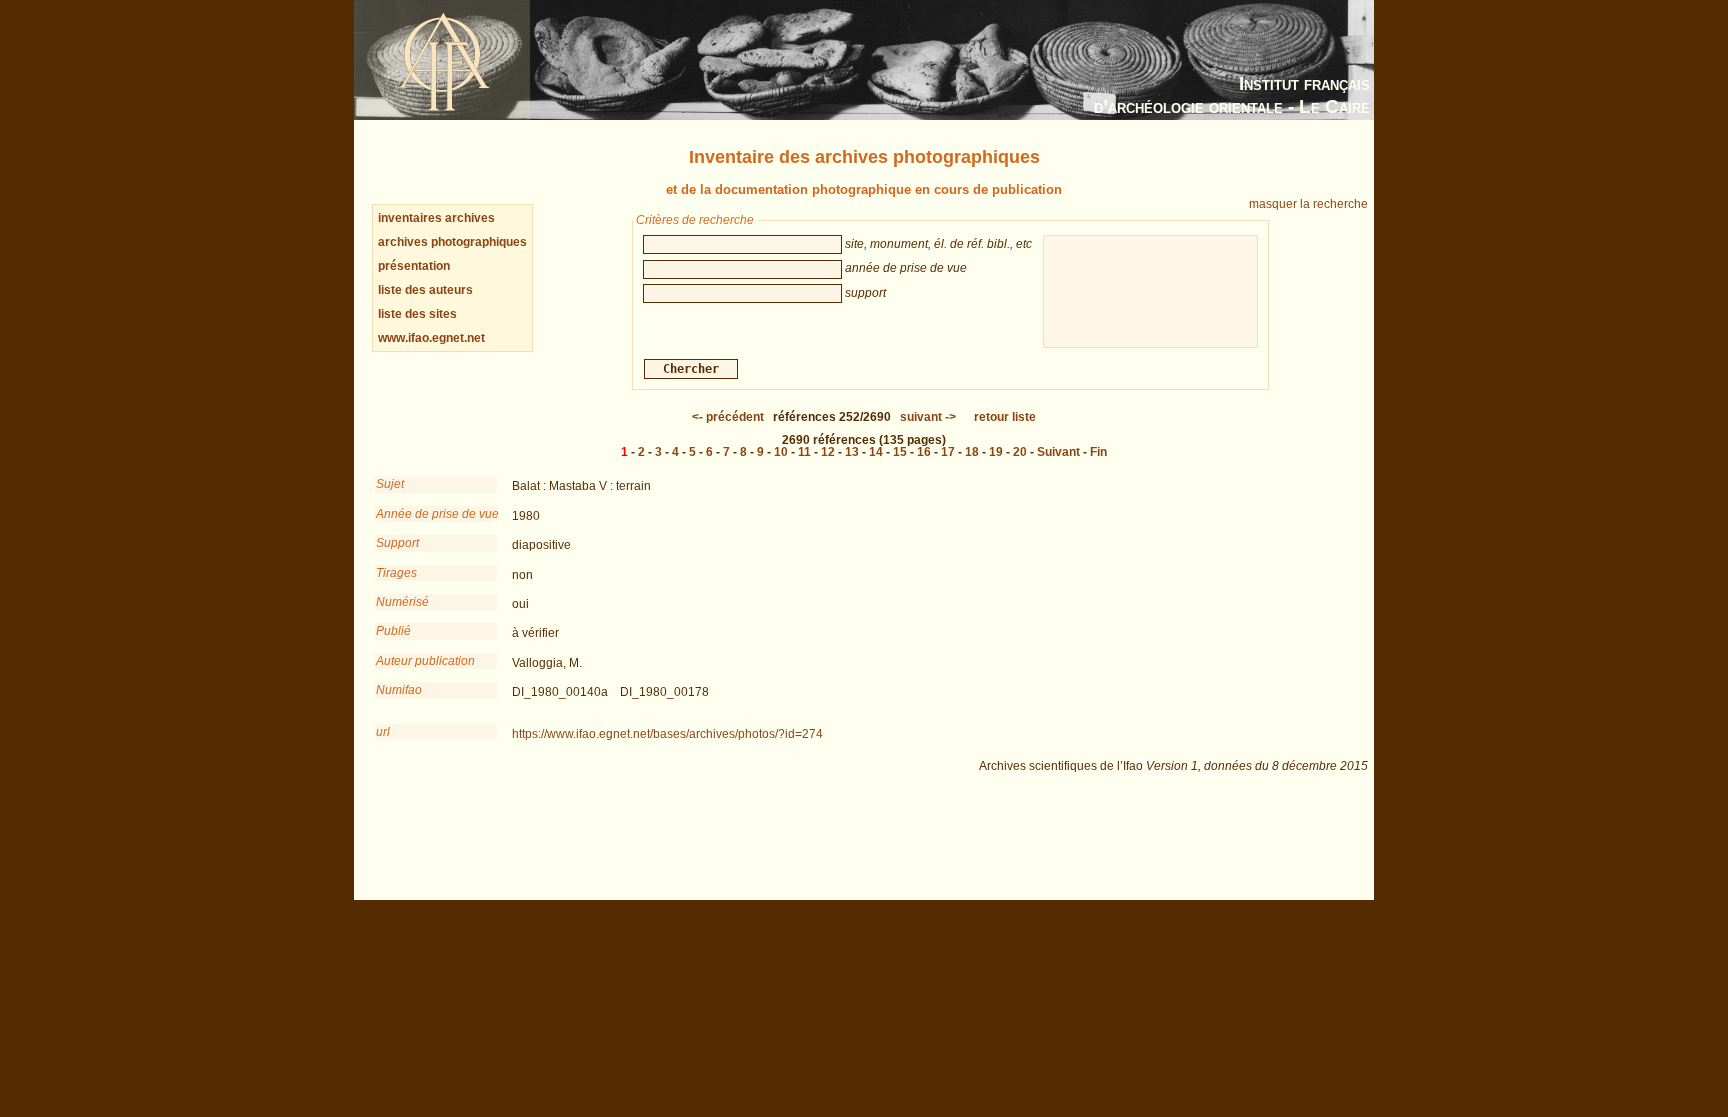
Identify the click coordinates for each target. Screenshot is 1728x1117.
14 (876, 452)
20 (1020, 452)
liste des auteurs (425, 290)
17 (948, 452)
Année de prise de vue (436, 514)
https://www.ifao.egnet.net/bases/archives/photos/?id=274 (667, 734)
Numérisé (402, 602)
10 (781, 452)
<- (728, 417)
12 (828, 452)
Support (397, 543)
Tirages (396, 573)
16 (924, 452)
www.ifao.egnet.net (431, 338)
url (383, 732)
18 (972, 452)
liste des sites (417, 314)
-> (928, 417)
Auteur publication (425, 661)
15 (900, 452)
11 (804, 452)
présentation (414, 266)
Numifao (399, 690)
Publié (393, 631)
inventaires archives (436, 218)
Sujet (390, 484)
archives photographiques (452, 242)
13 (852, 452)
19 (996, 452)
